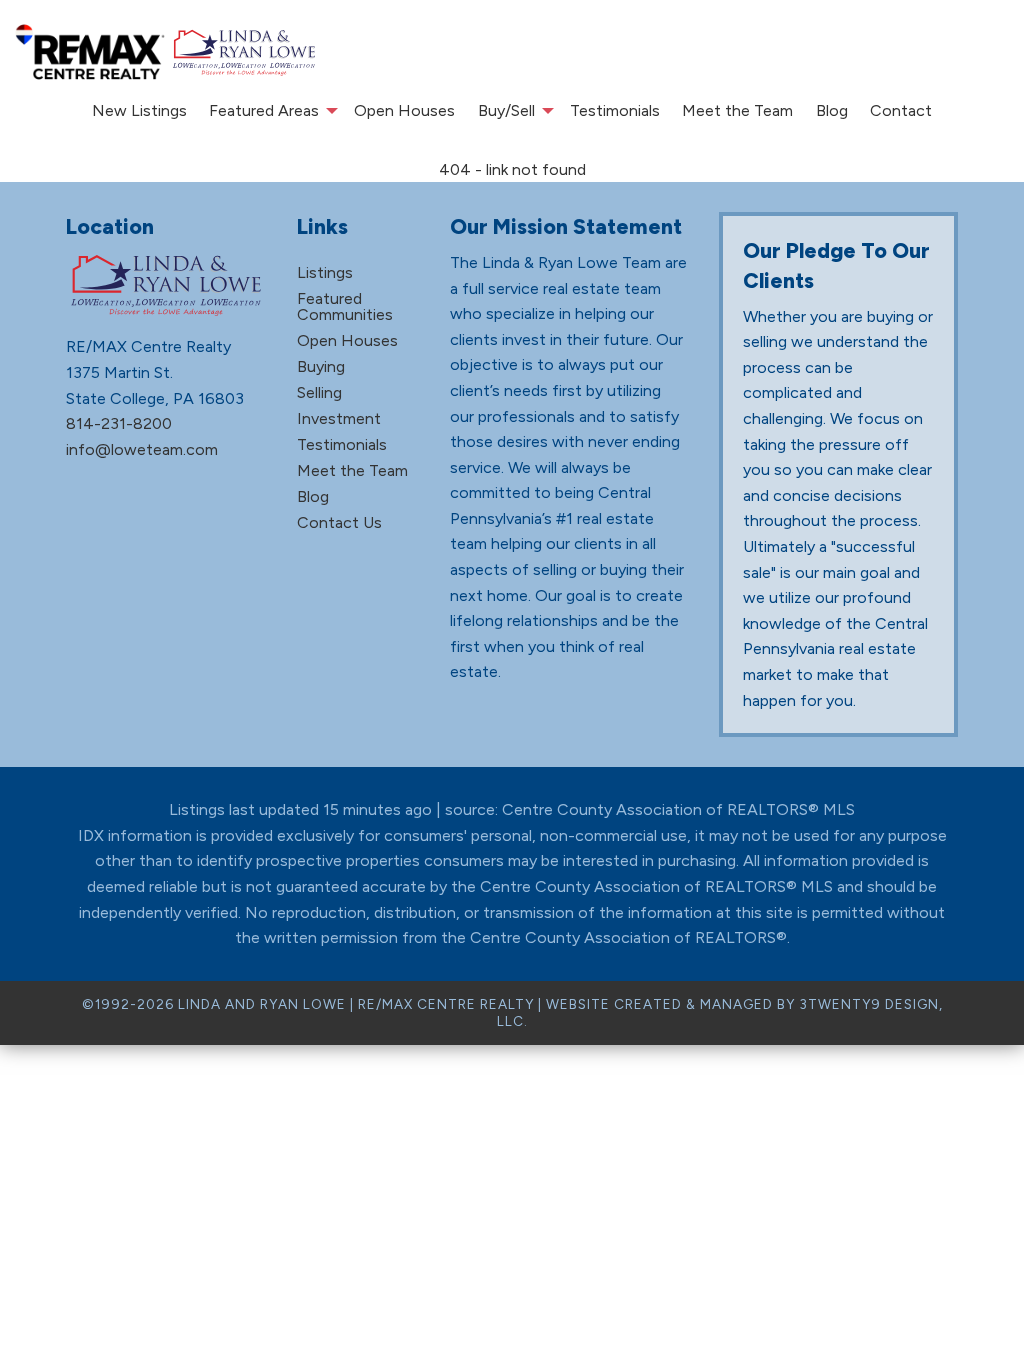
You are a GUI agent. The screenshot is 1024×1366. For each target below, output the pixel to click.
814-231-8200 (119, 423)
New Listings (139, 110)
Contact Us (339, 522)
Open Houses (404, 110)
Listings (325, 272)
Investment (339, 418)
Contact (901, 110)
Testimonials (615, 110)
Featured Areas (264, 110)
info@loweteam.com (142, 449)
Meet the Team (737, 110)
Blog (832, 110)
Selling (319, 392)
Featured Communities (345, 306)
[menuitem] (139, 111)
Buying (321, 366)
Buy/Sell (506, 110)
